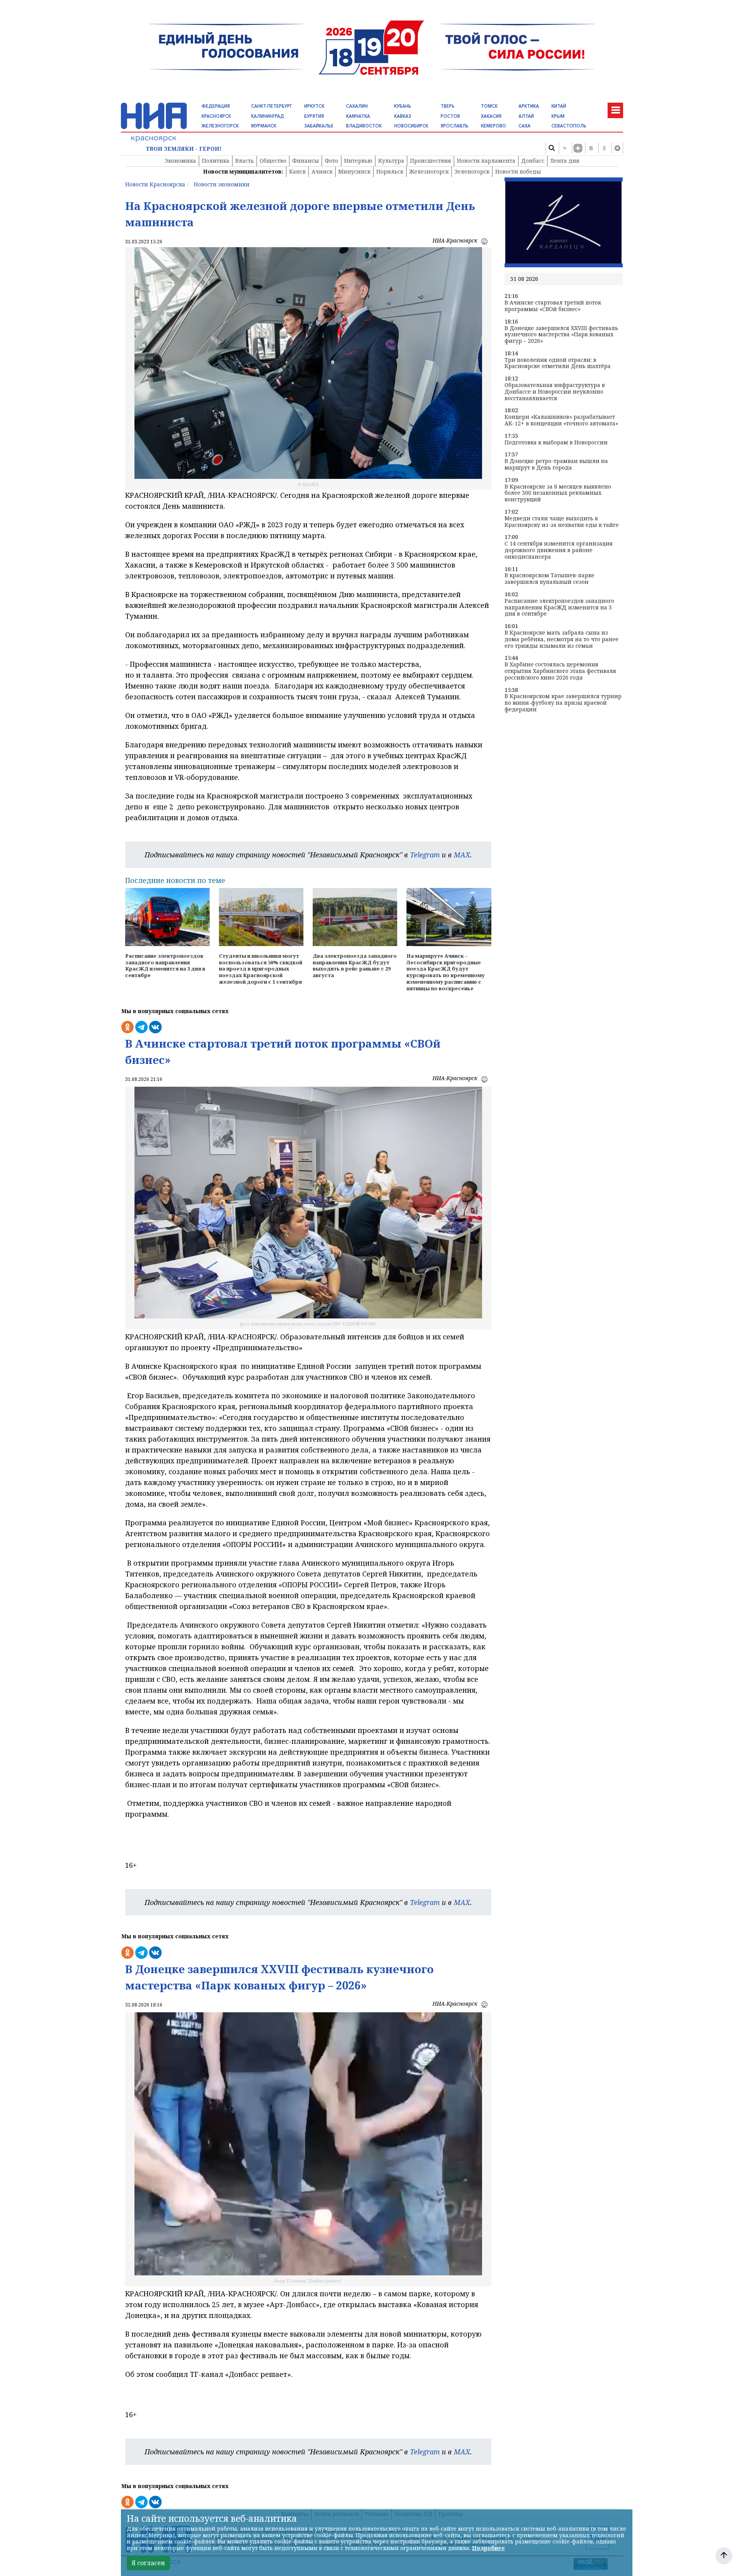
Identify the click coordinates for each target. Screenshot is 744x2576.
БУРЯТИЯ (314, 116)
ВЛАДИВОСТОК (364, 126)
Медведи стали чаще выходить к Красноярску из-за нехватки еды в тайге (562, 522)
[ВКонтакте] (591, 148)
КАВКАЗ (403, 116)
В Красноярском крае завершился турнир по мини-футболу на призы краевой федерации (563, 703)
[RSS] (565, 148)
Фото (332, 161)
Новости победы (518, 171)
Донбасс (533, 161)
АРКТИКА (529, 106)
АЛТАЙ (526, 116)
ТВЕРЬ (448, 106)
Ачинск (322, 171)
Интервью (358, 161)
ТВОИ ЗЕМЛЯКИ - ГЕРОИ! (184, 149)
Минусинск (354, 171)
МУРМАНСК (264, 126)
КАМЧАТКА (358, 116)
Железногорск (429, 171)
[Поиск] (551, 148)
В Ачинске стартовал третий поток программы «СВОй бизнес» (553, 306)
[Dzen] (578, 148)
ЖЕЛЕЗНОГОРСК (220, 126)
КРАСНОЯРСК (216, 116)
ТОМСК (489, 106)
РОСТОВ (450, 116)
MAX (462, 855)
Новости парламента (486, 161)
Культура (391, 161)
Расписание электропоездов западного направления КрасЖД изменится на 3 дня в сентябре (559, 607)
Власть (245, 161)
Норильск (390, 171)
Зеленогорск (472, 171)
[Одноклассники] (604, 148)
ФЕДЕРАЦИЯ (216, 106)
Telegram (425, 855)
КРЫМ (558, 116)
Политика (216, 161)
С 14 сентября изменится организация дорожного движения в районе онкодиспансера (559, 550)
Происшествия (431, 161)
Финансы (306, 161)
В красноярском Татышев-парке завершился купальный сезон (549, 579)
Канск (297, 171)
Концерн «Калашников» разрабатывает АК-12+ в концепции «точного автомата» (561, 420)
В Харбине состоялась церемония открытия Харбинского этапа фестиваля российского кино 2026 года (560, 671)
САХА (524, 126)
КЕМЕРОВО (493, 126)
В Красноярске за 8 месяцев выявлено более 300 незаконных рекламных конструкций (558, 493)
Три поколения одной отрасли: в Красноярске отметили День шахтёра (558, 363)
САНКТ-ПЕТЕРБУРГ (271, 106)
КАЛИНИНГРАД (268, 116)
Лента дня (565, 161)
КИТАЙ (559, 106)
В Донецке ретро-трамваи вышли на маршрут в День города (556, 465)
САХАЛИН (357, 106)
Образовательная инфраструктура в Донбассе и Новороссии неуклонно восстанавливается (555, 392)
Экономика (180, 161)
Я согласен (148, 2563)
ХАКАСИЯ (491, 116)
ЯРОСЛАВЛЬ (455, 126)
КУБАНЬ (403, 106)
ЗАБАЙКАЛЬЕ (319, 126)
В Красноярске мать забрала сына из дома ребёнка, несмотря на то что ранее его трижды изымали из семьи (561, 639)
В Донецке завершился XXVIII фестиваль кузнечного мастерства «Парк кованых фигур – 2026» (561, 335)
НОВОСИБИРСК (411, 126)
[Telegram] (617, 148)
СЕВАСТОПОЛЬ (569, 126)
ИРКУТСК (314, 106)
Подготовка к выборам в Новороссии (556, 443)
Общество (273, 161)
